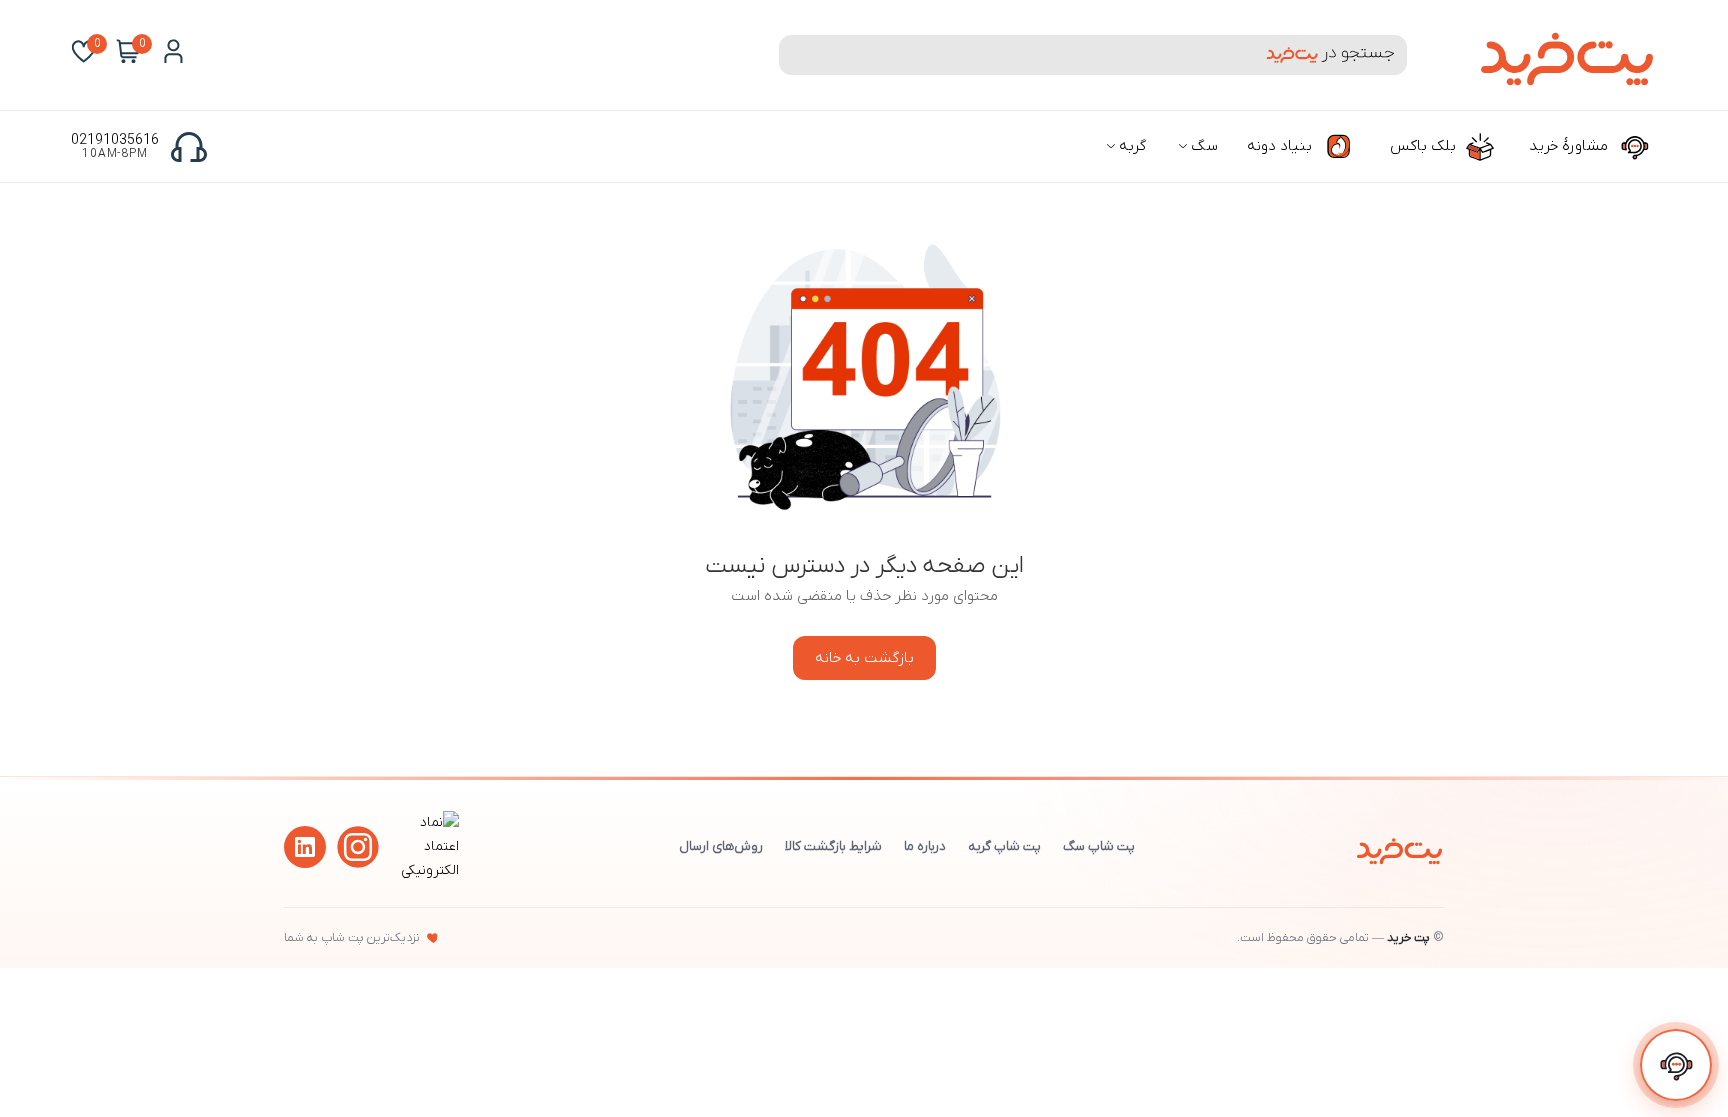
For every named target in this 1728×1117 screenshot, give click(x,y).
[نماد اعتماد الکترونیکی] (427, 870)
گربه (1130, 146)
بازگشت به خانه (864, 658)
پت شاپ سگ (1099, 846)
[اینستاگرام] (358, 847)
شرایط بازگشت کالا (833, 846)
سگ (1202, 146)
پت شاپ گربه (1004, 846)
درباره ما (925, 846)
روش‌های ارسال (721, 846)
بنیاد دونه (1281, 146)
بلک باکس (1425, 146)
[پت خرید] (1399, 847)
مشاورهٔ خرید (1570, 146)
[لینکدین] (305, 847)
